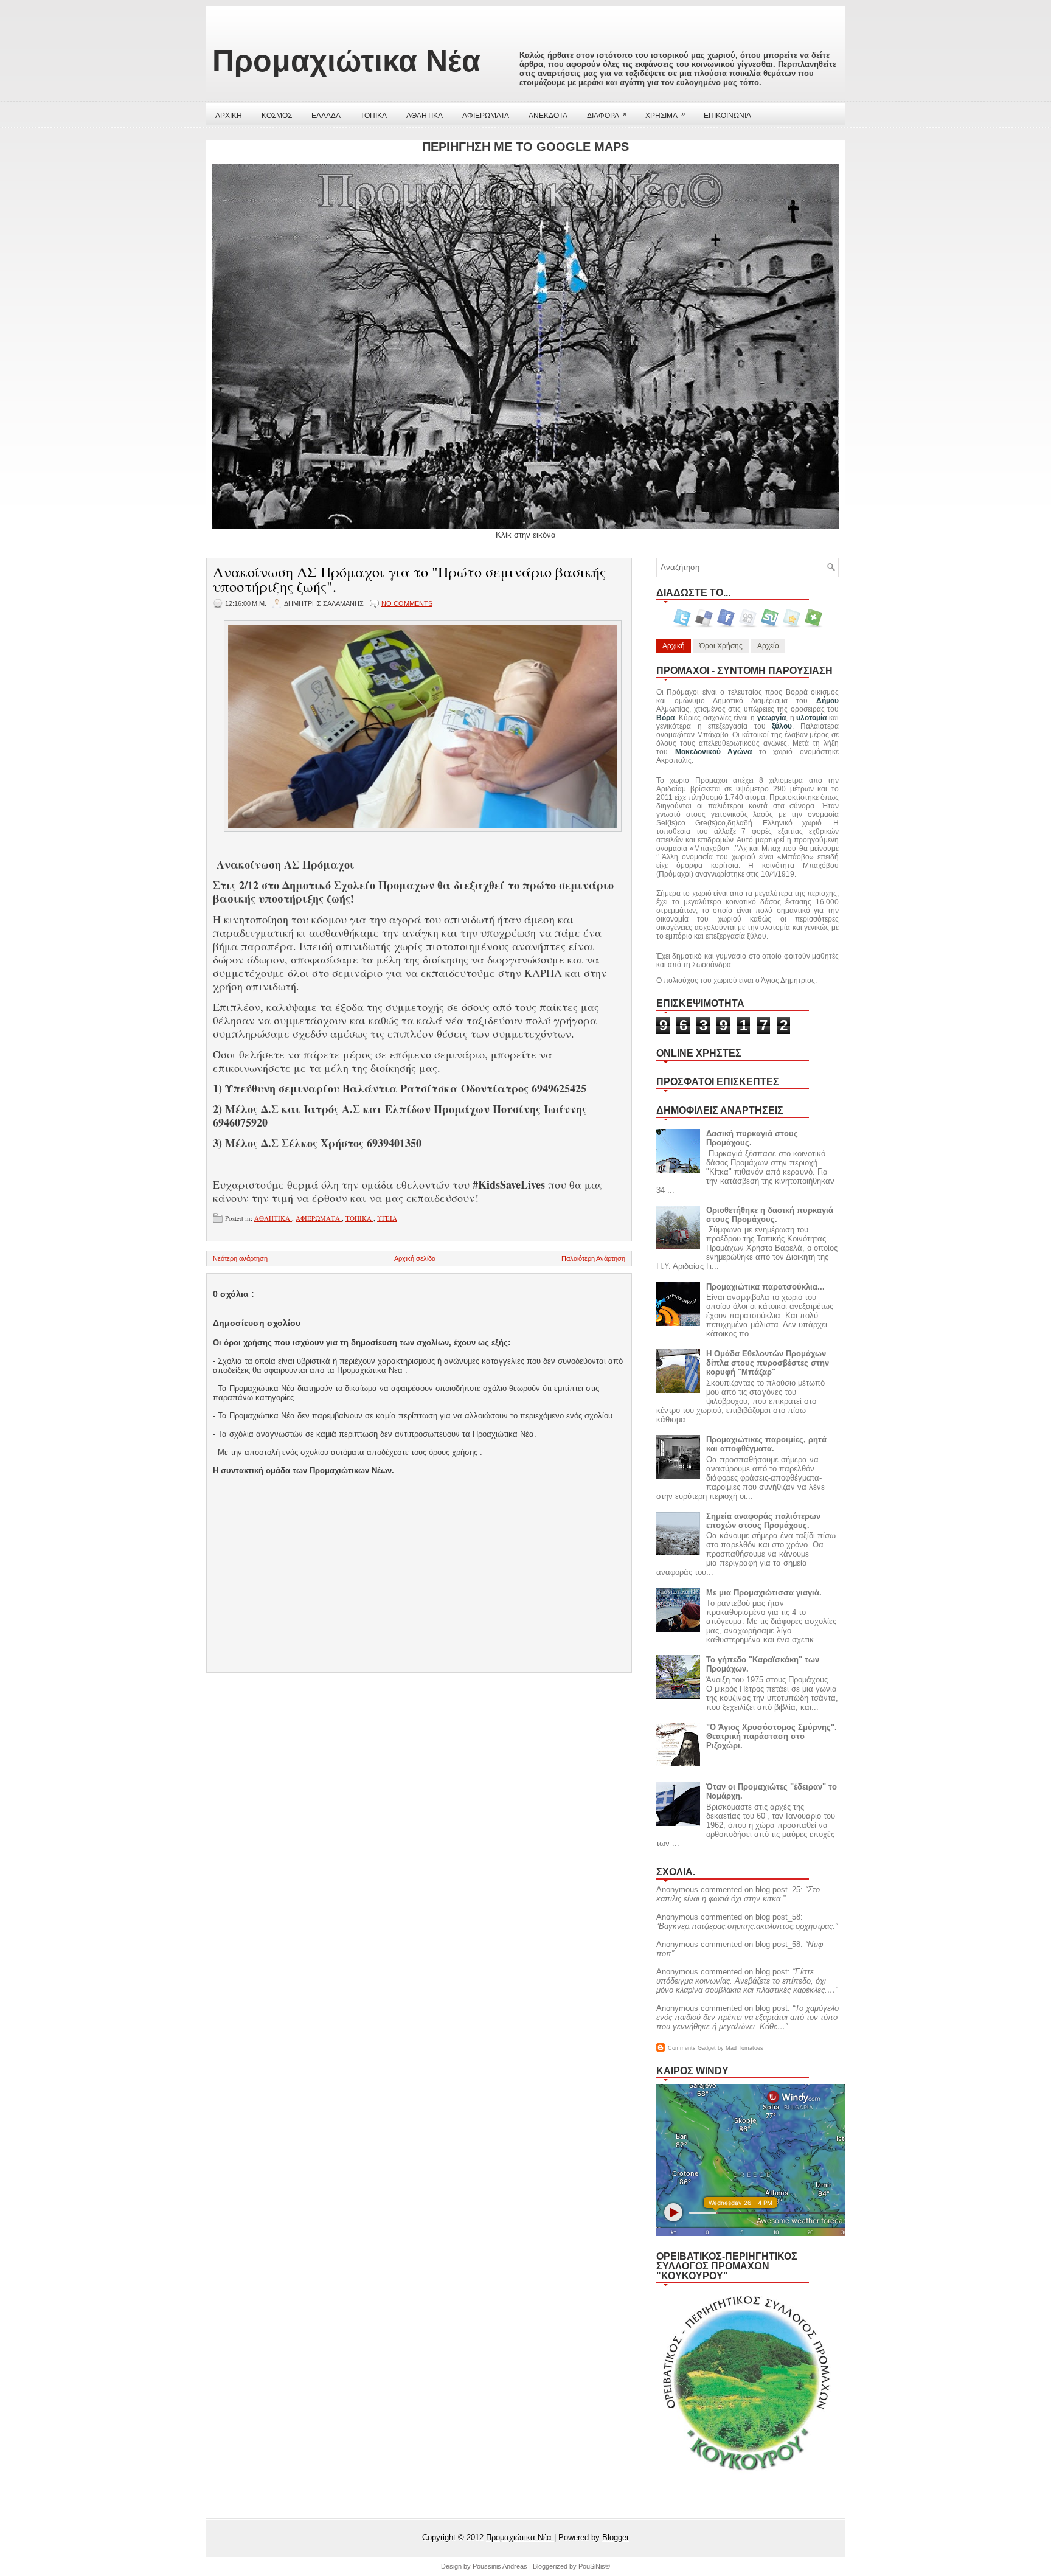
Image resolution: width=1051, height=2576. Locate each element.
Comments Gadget (692, 2048)
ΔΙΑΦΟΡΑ (607, 115)
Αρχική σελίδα (415, 1258)
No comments (407, 603)
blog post (772, 1972)
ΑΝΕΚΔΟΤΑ (548, 116)
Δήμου (827, 701)
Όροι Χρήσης (721, 646)
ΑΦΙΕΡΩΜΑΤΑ (486, 116)
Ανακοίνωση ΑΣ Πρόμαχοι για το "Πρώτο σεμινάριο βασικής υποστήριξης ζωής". (409, 579)
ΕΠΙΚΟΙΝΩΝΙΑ (727, 116)
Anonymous (677, 1890)
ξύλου (782, 726)
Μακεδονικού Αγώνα (714, 752)
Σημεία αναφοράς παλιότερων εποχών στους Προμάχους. (763, 1521)
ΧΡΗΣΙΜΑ (665, 115)
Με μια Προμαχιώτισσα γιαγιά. (764, 1593)
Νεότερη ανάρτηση (240, 1258)
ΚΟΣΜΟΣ (277, 116)
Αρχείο (768, 646)
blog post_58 (778, 1917)
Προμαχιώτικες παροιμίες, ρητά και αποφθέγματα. (766, 1444)
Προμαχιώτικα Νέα (346, 61)
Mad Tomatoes (744, 2048)
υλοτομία (811, 718)
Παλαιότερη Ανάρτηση (593, 1258)
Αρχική (674, 646)
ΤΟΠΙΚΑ (373, 116)
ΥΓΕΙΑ (387, 1218)
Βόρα (665, 718)
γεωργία (772, 718)
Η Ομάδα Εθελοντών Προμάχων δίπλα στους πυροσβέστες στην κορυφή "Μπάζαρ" (768, 1363)
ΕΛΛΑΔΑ (326, 116)
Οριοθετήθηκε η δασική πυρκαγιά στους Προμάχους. (770, 1215)
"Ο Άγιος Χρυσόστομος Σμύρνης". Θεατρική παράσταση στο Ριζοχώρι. (772, 1736)
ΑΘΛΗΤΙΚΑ (425, 116)
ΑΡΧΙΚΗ (229, 116)
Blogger (616, 2537)
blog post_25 (778, 1890)
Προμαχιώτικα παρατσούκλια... (765, 1287)
